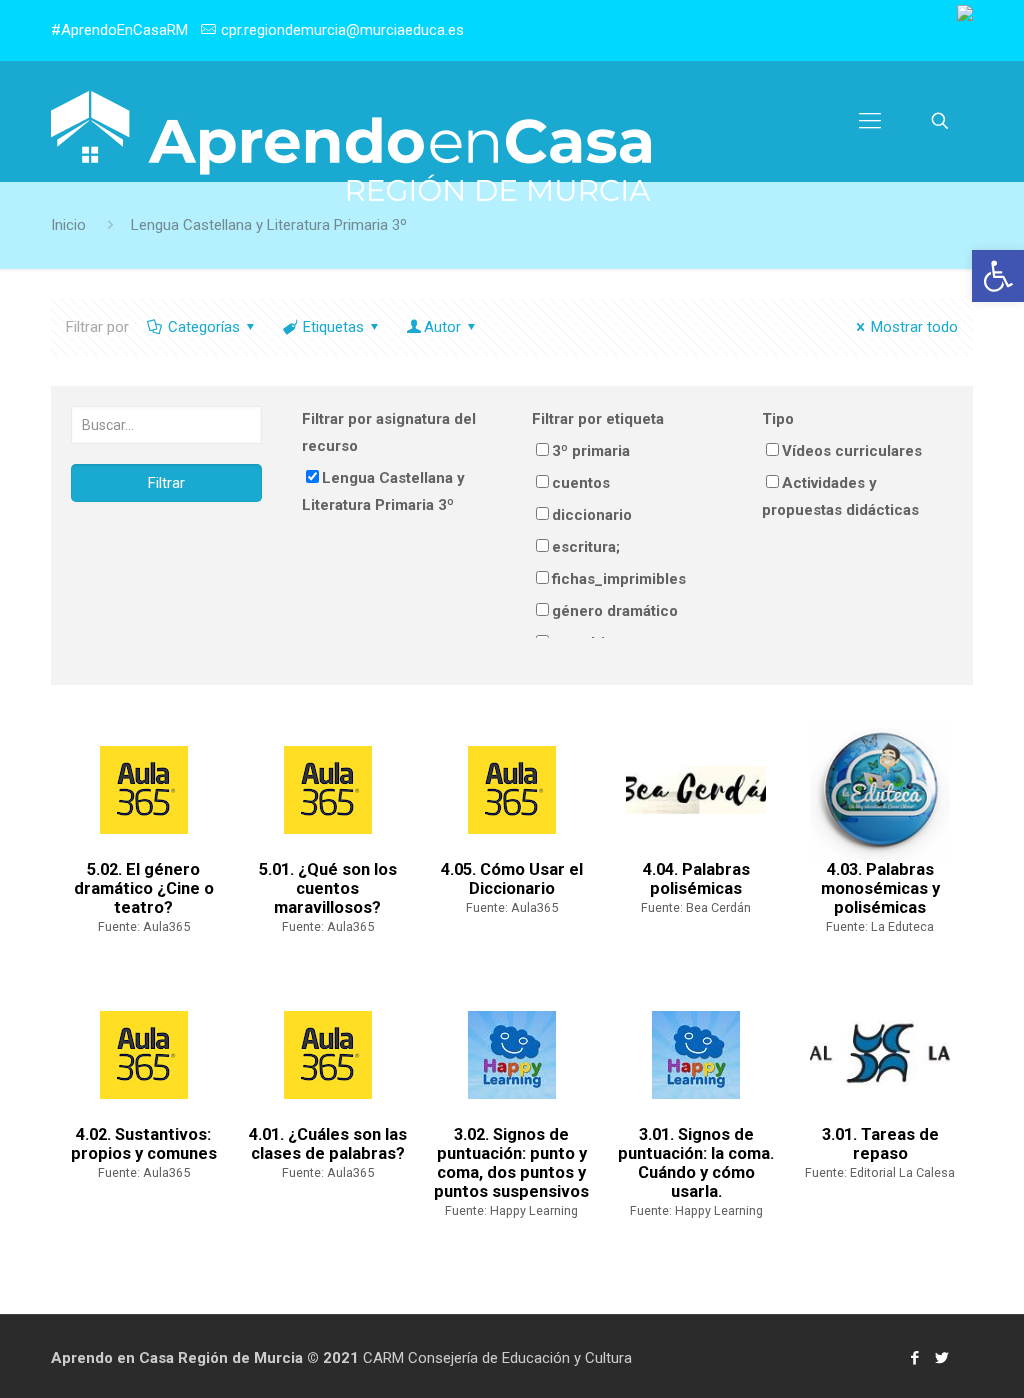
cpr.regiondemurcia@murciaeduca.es (342, 30)
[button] (998, 276)
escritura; (586, 547)
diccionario (592, 515)
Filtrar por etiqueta (598, 419)
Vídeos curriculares (852, 451)
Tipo (778, 419)
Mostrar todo (914, 327)
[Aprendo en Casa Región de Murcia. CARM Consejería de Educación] (351, 146)
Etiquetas (333, 327)
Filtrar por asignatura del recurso (389, 432)
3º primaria (591, 451)
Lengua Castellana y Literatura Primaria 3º (383, 491)
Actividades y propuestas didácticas (840, 496)
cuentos (581, 483)
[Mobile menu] (870, 121)
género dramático (615, 611)
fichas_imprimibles (619, 579)
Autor (442, 327)
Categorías (204, 327)
